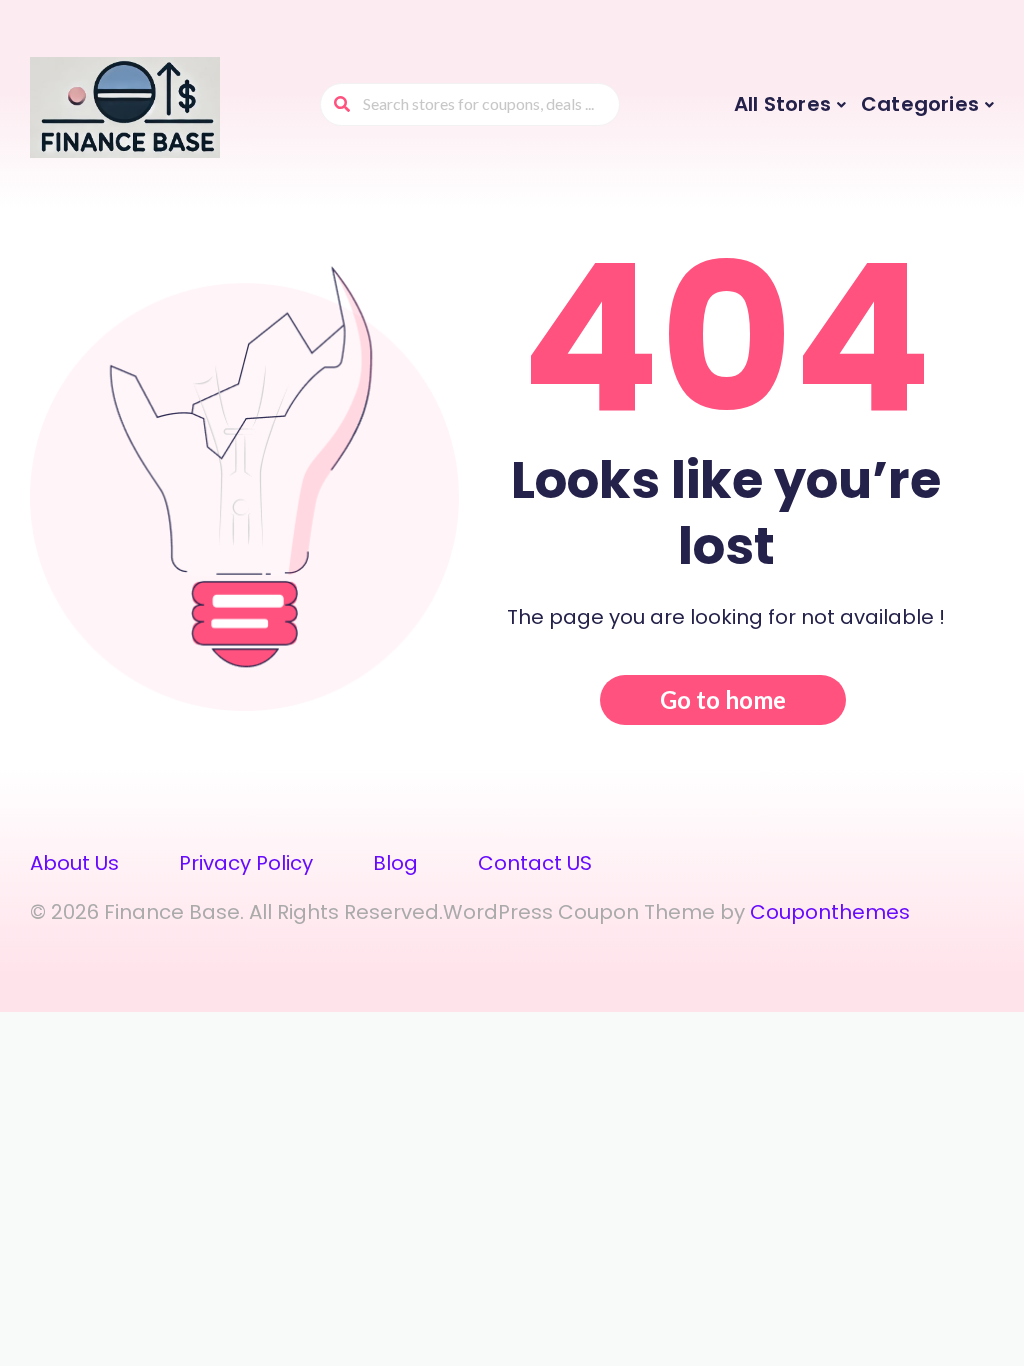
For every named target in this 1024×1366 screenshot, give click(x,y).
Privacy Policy (246, 863)
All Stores (782, 104)
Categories (920, 104)
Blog (395, 863)
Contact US (535, 863)
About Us (74, 863)
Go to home (723, 699)
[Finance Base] (125, 107)
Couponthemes (830, 912)
